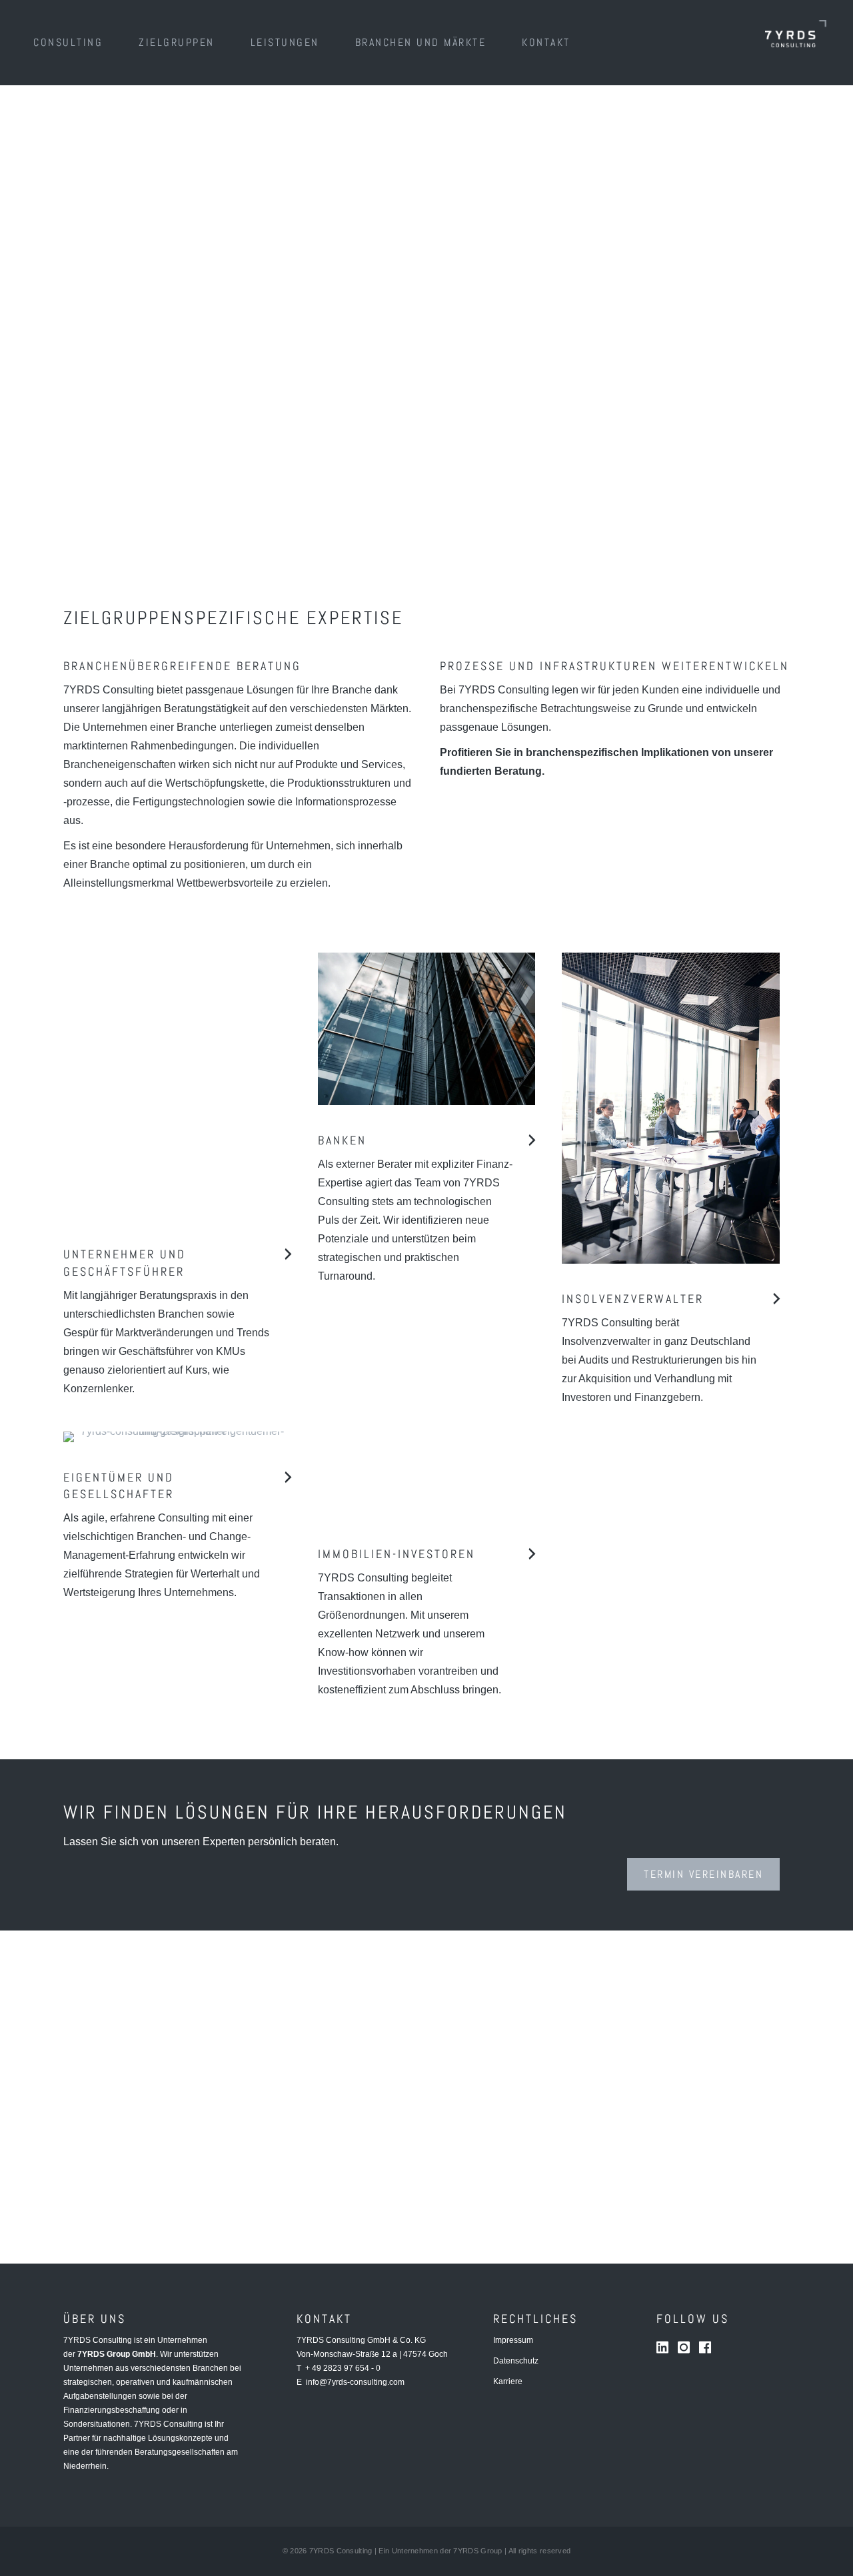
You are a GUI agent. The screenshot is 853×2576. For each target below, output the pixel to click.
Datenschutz (516, 2361)
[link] (68, 43)
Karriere (508, 2381)
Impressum (513, 2340)
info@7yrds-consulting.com (355, 2382)
